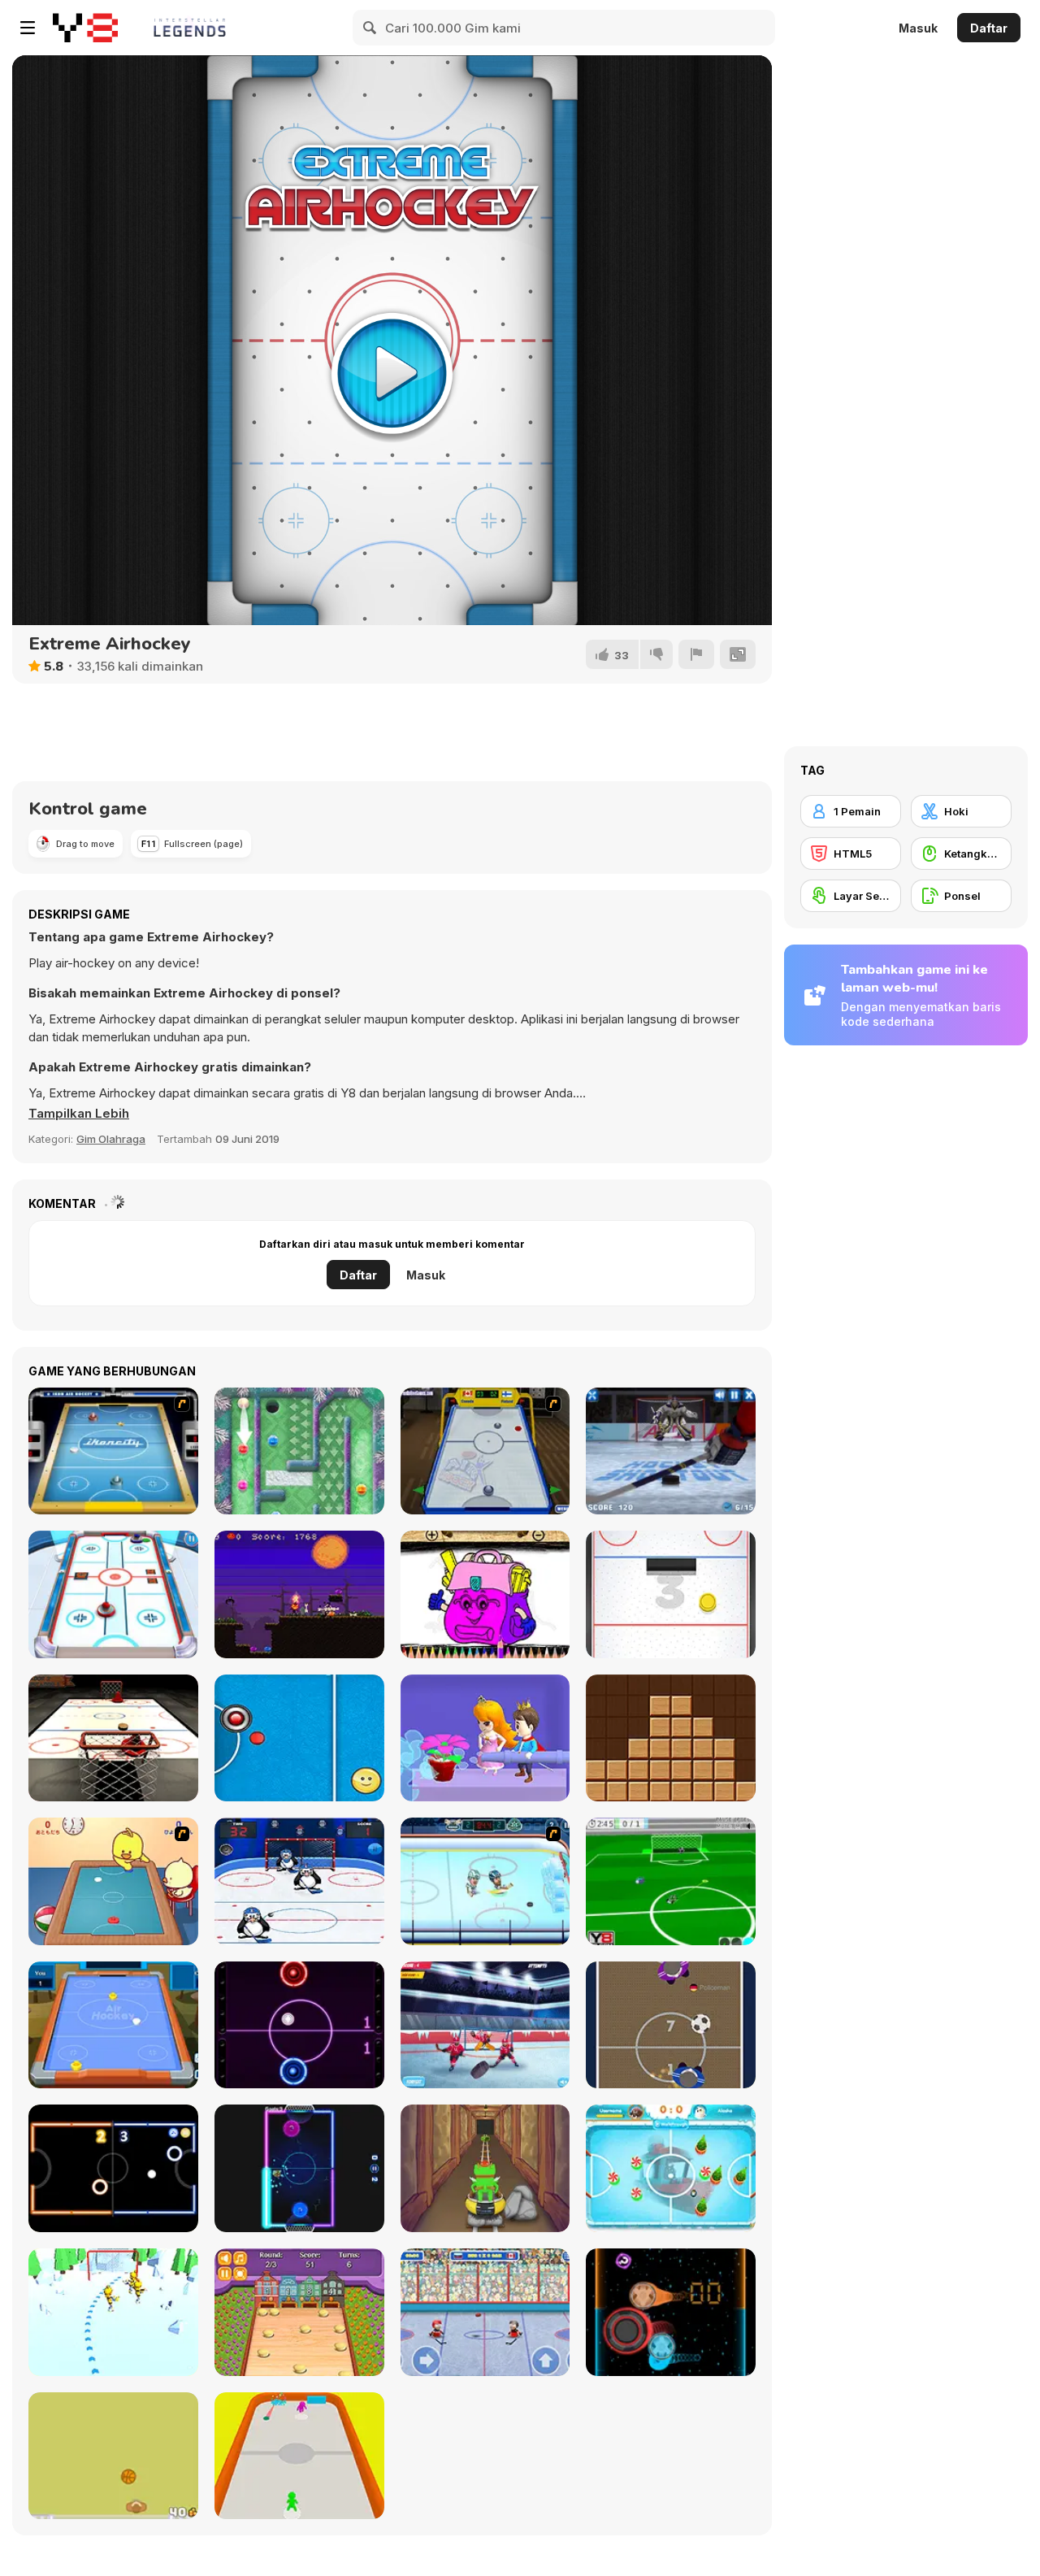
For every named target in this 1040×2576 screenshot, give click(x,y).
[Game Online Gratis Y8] (85, 28)
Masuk (918, 28)
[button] (79, 1114)
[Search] (370, 28)
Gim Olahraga (111, 1139)
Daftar (989, 28)
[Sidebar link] (28, 28)
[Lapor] (696, 654)
